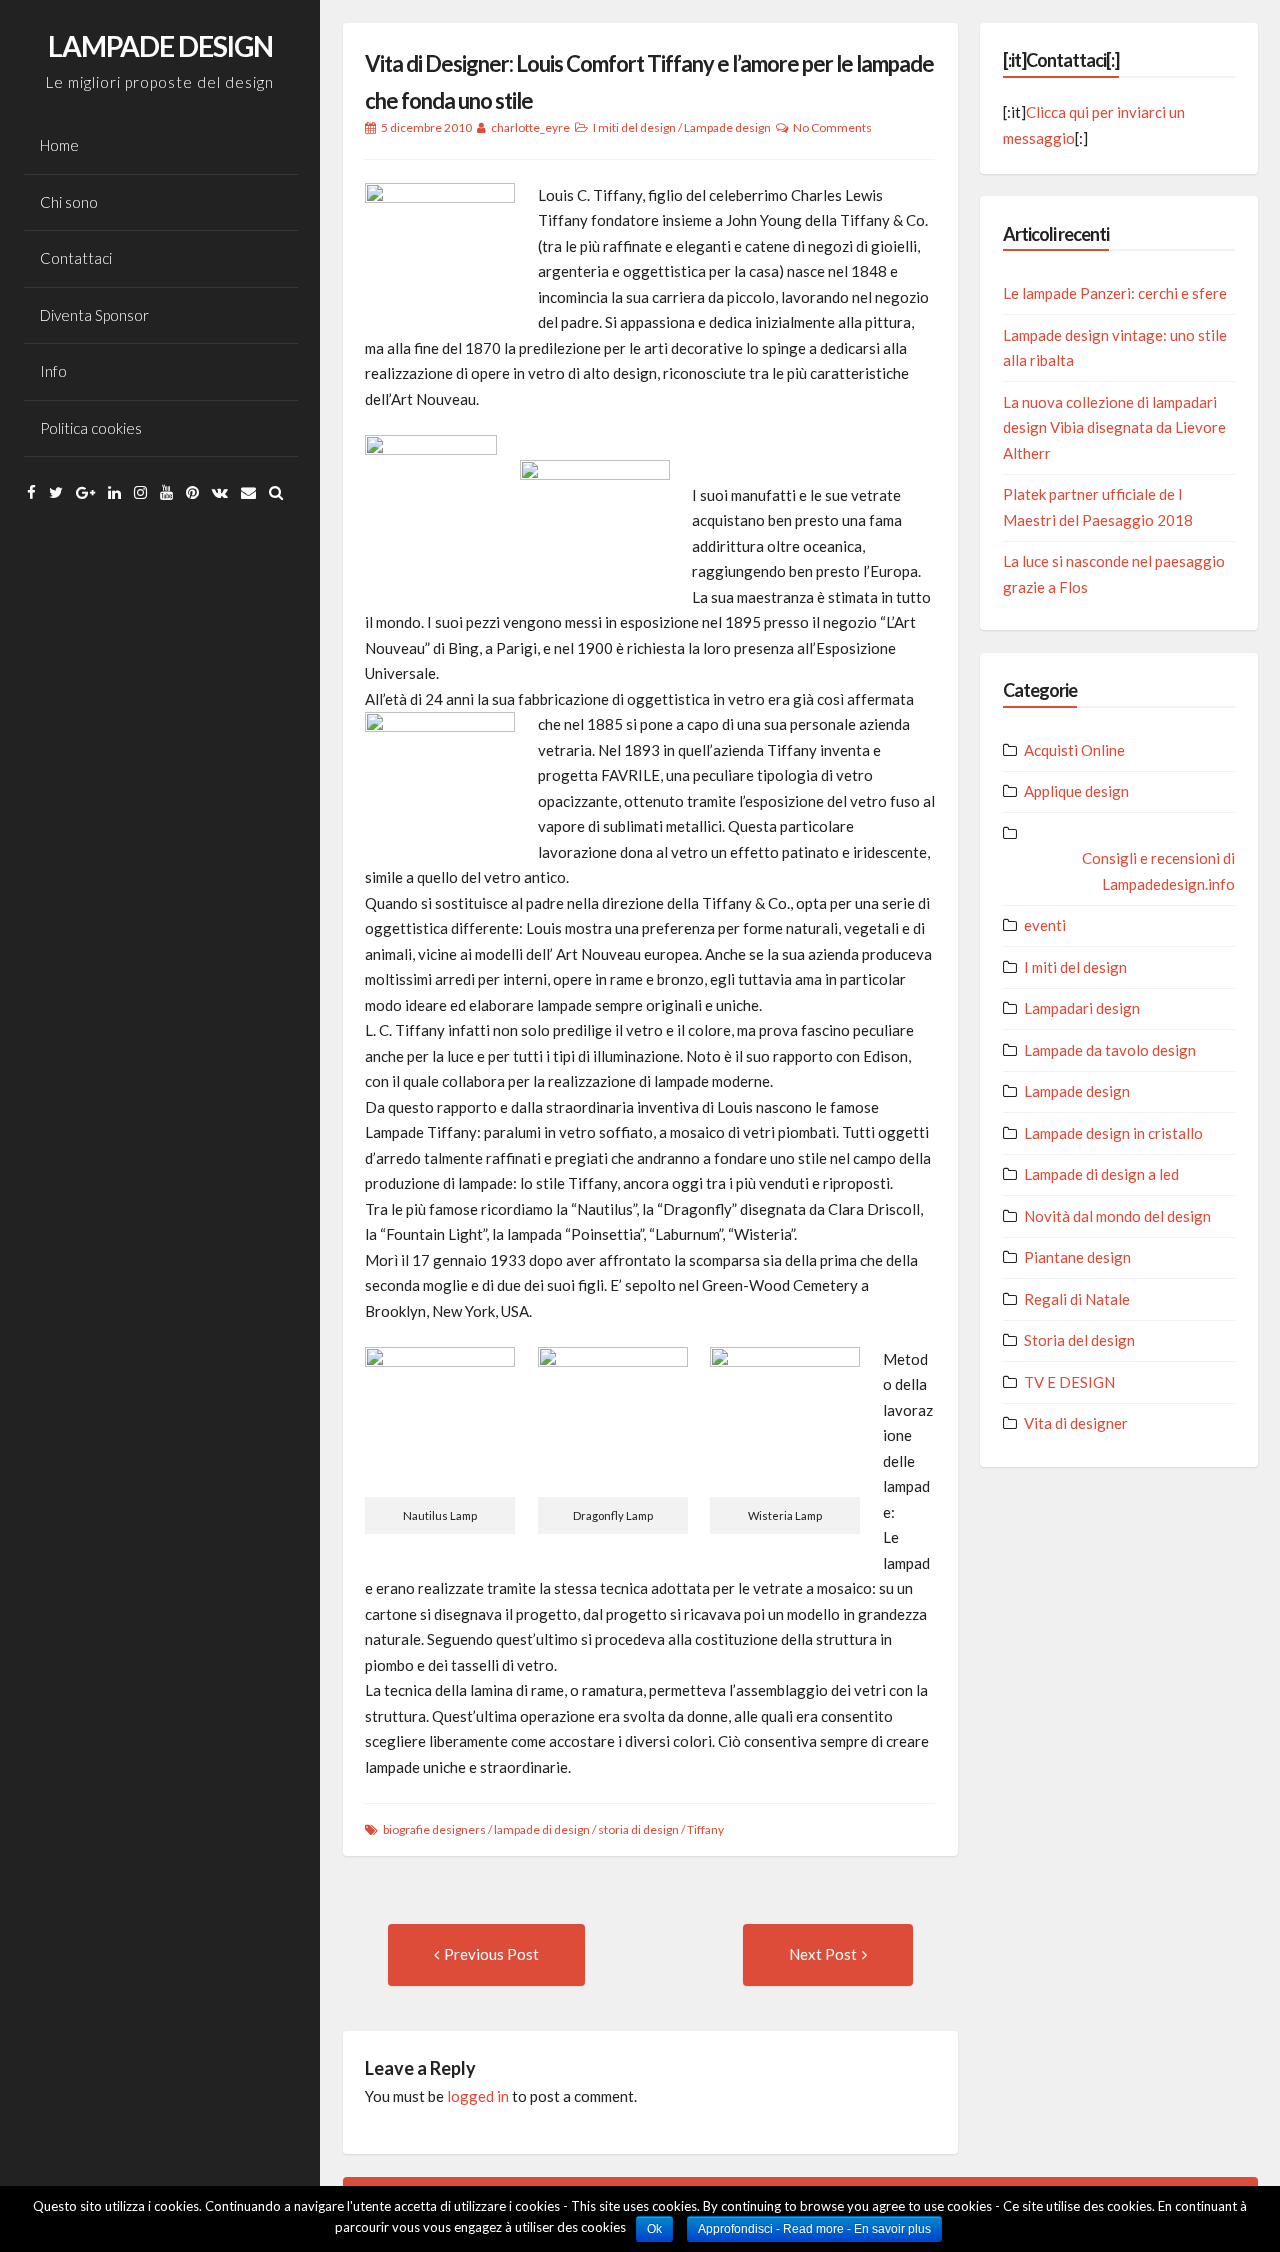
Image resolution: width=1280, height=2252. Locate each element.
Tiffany (705, 1829)
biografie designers (434, 1829)
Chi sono (69, 202)
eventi (1045, 925)
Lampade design (727, 127)
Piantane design (1077, 1257)
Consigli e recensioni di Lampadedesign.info (1158, 871)
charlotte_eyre (530, 127)
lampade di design (542, 1829)
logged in (478, 2096)
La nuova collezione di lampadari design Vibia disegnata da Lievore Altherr (1114, 427)
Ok (654, 2229)
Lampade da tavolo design (1110, 1050)
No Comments (832, 127)
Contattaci (76, 258)
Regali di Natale (1077, 1299)
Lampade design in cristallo (1113, 1133)
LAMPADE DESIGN (160, 46)
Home (59, 145)
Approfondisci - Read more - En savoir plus (814, 2229)
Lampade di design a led (1101, 1174)
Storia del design (1079, 1340)
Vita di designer (1076, 1423)
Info (53, 371)
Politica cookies (91, 428)
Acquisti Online (1074, 750)
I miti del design (634, 127)
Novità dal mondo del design (1117, 1216)
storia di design (638, 1829)
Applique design (1076, 791)
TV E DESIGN (1069, 1382)
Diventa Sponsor (94, 315)
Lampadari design (1082, 1008)
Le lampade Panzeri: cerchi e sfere (1115, 293)
